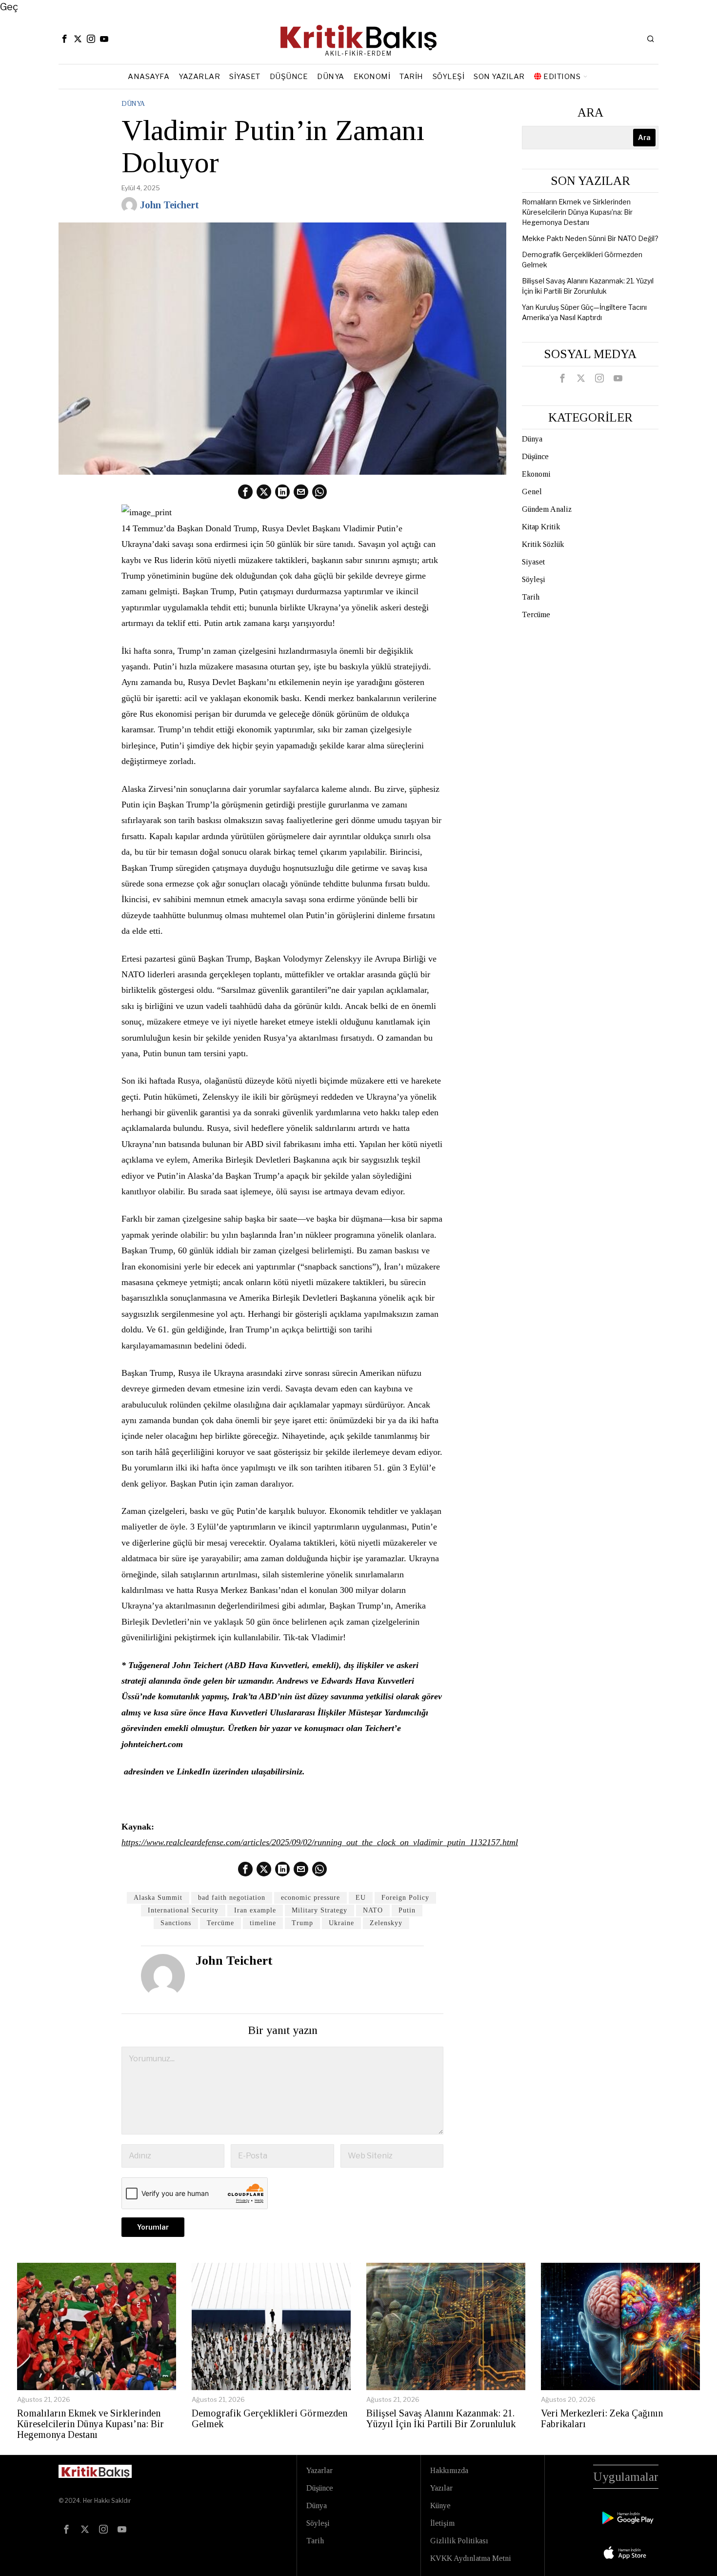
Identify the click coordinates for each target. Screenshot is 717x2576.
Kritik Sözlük (543, 544)
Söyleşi (534, 579)
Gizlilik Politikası (459, 2541)
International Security (183, 1910)
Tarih (531, 597)
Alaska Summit (158, 1898)
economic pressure (310, 1898)
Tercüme (220, 1923)
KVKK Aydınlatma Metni (471, 2558)
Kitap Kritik (541, 527)
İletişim (442, 2523)
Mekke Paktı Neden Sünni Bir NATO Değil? (590, 238)
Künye (440, 2506)
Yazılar (441, 2488)
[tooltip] (64, 39)
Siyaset (533, 562)
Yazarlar (319, 2470)
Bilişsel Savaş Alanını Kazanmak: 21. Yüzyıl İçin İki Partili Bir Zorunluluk (441, 2418)
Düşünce (535, 456)
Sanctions (176, 1923)
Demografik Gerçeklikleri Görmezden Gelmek (269, 2418)
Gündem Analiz (547, 509)
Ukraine (341, 1923)
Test (69, 2559)
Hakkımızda (449, 2470)
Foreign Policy (405, 1898)
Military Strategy (319, 1910)
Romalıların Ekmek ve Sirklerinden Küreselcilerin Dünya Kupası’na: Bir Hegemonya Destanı (577, 212)
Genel (532, 492)
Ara (590, 112)
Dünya (133, 104)
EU (361, 1898)
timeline (263, 1923)
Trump (302, 1923)
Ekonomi (536, 474)
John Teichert (169, 205)
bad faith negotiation (232, 1898)
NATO (373, 1910)
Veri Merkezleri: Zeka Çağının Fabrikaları (602, 2418)
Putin (407, 1910)
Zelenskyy (386, 1923)
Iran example (255, 1910)
